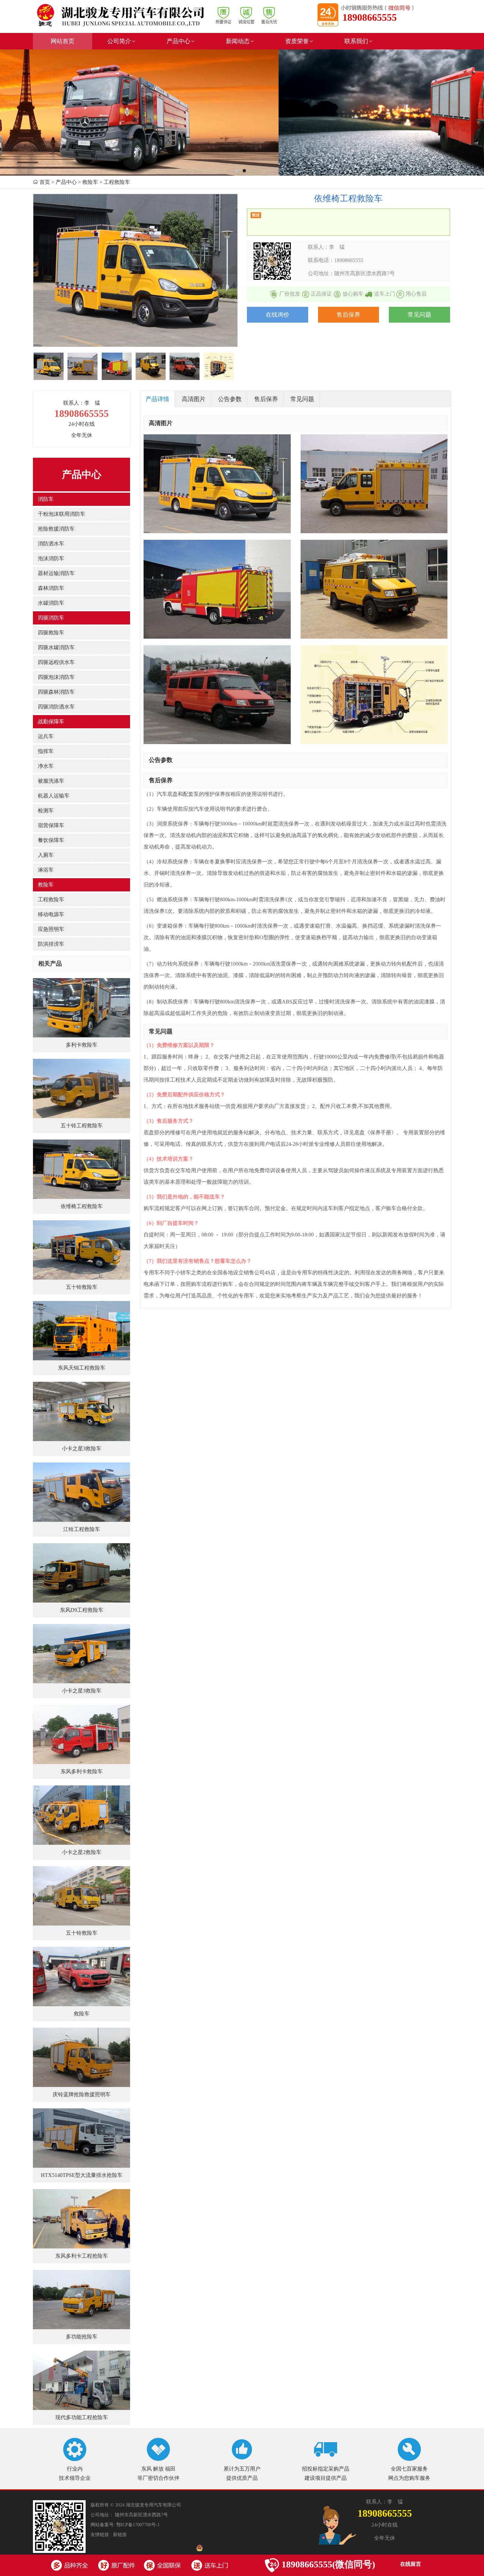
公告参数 (230, 399)
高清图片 (194, 399)
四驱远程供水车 (56, 662)
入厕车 (46, 855)
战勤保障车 (51, 722)
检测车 (46, 810)
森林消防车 (51, 588)
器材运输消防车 (56, 573)
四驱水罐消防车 (56, 647)
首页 (45, 182)
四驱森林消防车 (56, 692)
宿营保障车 (51, 825)
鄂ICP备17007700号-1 (138, 2525)
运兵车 (46, 736)
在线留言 (411, 2564)
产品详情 (157, 399)
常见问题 (419, 315)
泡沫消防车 (51, 558)
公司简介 (119, 41)
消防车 (46, 499)
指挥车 (46, 751)
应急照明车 (51, 929)
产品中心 (178, 41)
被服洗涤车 (51, 781)
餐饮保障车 (51, 840)
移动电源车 (51, 914)
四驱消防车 (51, 618)
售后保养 (348, 315)
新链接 (120, 2535)
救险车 (46, 885)
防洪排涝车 (51, 944)
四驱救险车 (51, 633)
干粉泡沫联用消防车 (62, 514)
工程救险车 (51, 899)
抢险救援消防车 (56, 529)
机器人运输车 (54, 796)
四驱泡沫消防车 (56, 677)
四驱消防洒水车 (56, 707)
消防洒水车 (51, 544)
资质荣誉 (297, 41)
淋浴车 (46, 870)
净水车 (46, 766)
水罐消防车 (51, 603)
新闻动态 (238, 41)
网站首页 (63, 41)
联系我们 (356, 41)
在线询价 (278, 315)
